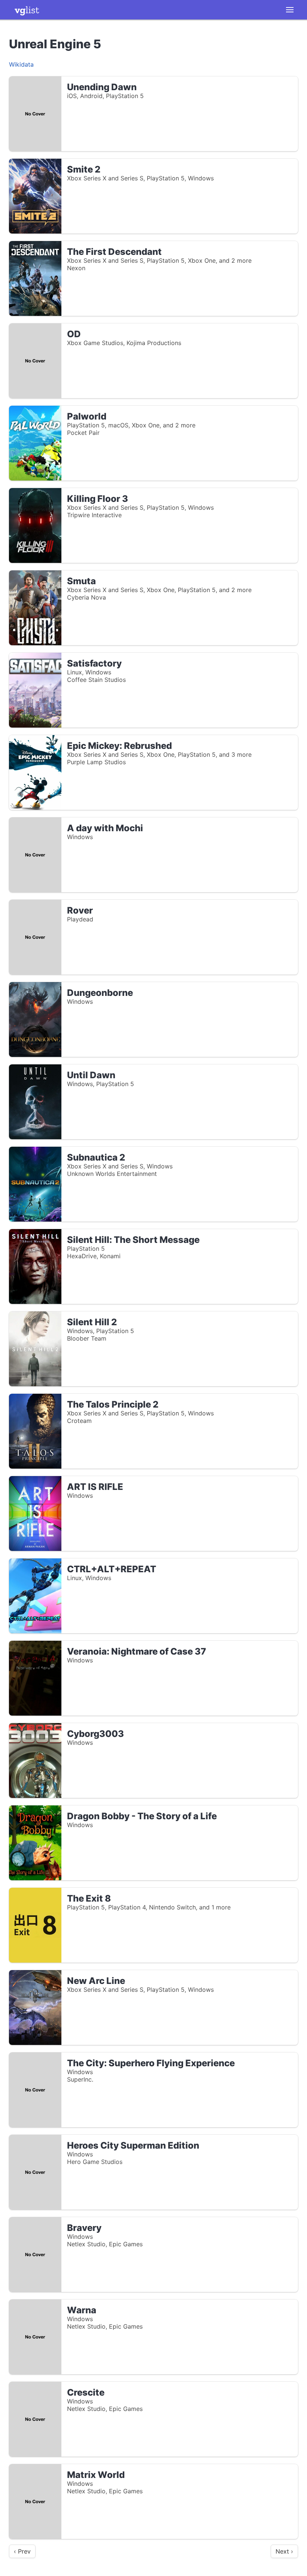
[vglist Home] (27, 10)
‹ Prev (22, 2551)
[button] (290, 10)
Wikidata (21, 64)
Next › (284, 2551)
